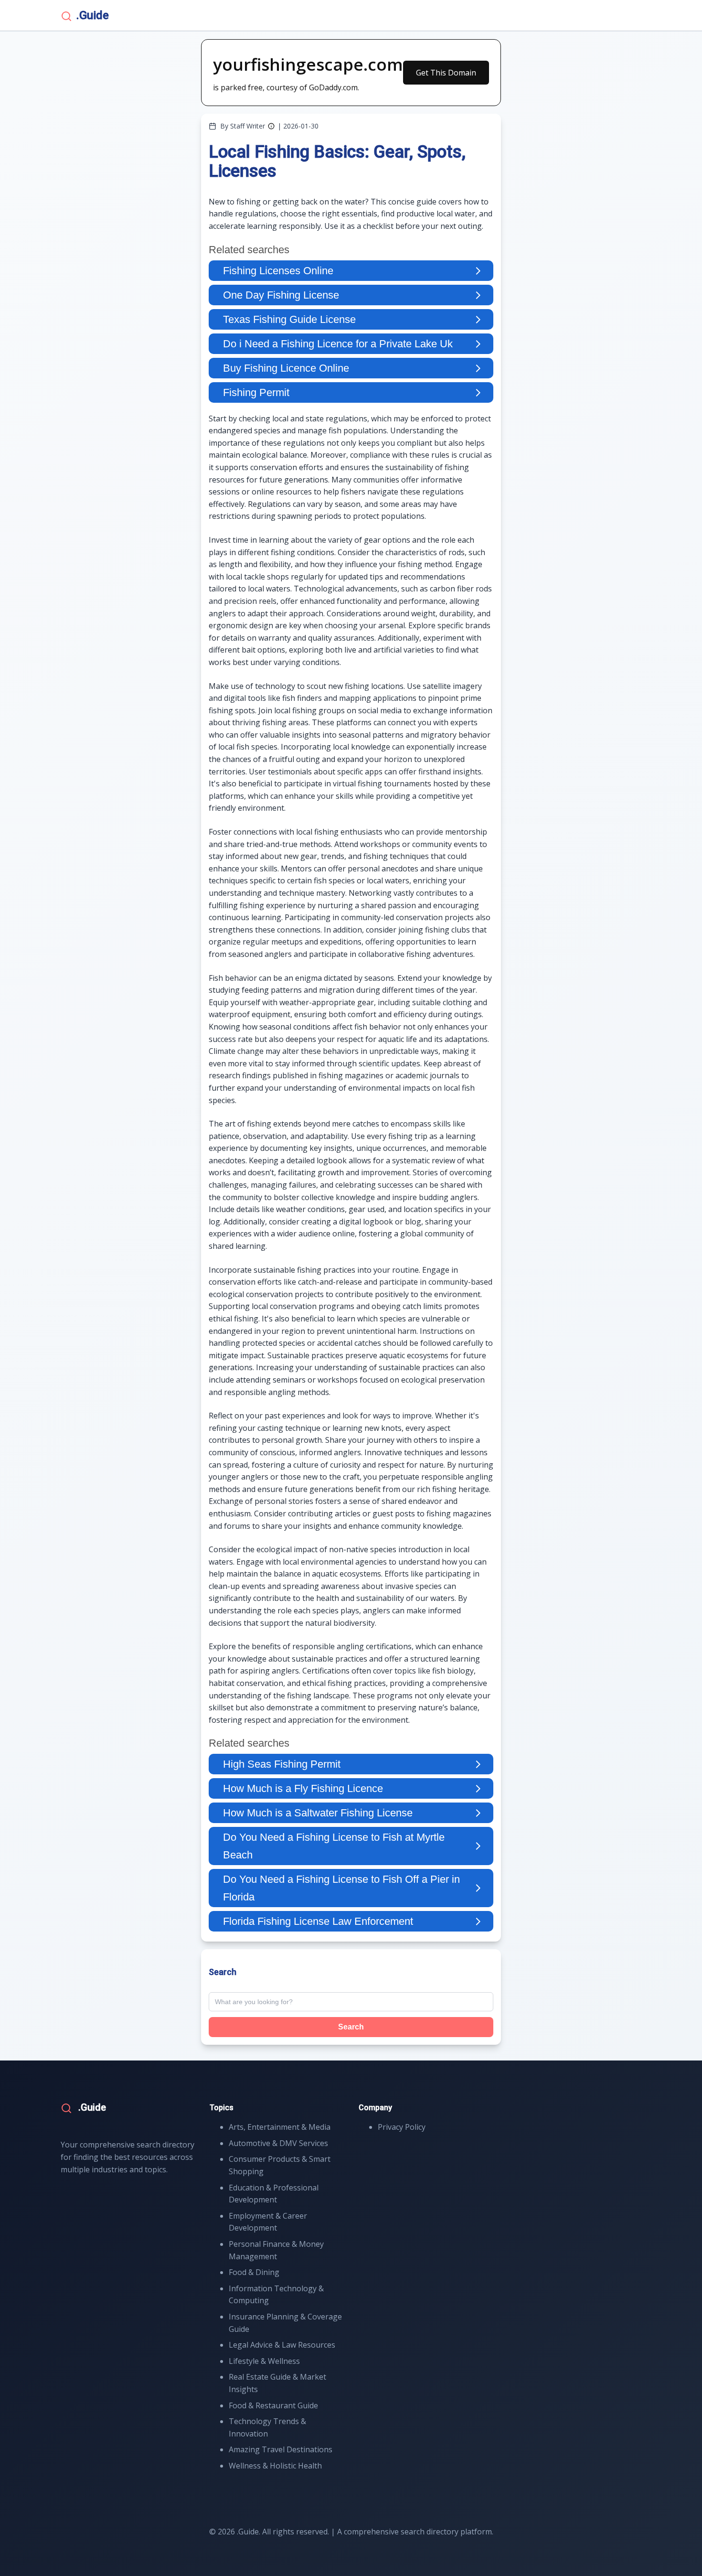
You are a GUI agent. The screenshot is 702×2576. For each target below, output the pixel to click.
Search (351, 2027)
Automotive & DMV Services (278, 2143)
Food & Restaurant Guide (273, 2405)
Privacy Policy (402, 2127)
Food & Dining (254, 2272)
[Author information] (271, 126)
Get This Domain (446, 73)
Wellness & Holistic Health (275, 2466)
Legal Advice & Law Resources (282, 2345)
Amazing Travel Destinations (281, 2449)
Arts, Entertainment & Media (280, 2127)
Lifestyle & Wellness (264, 2361)
